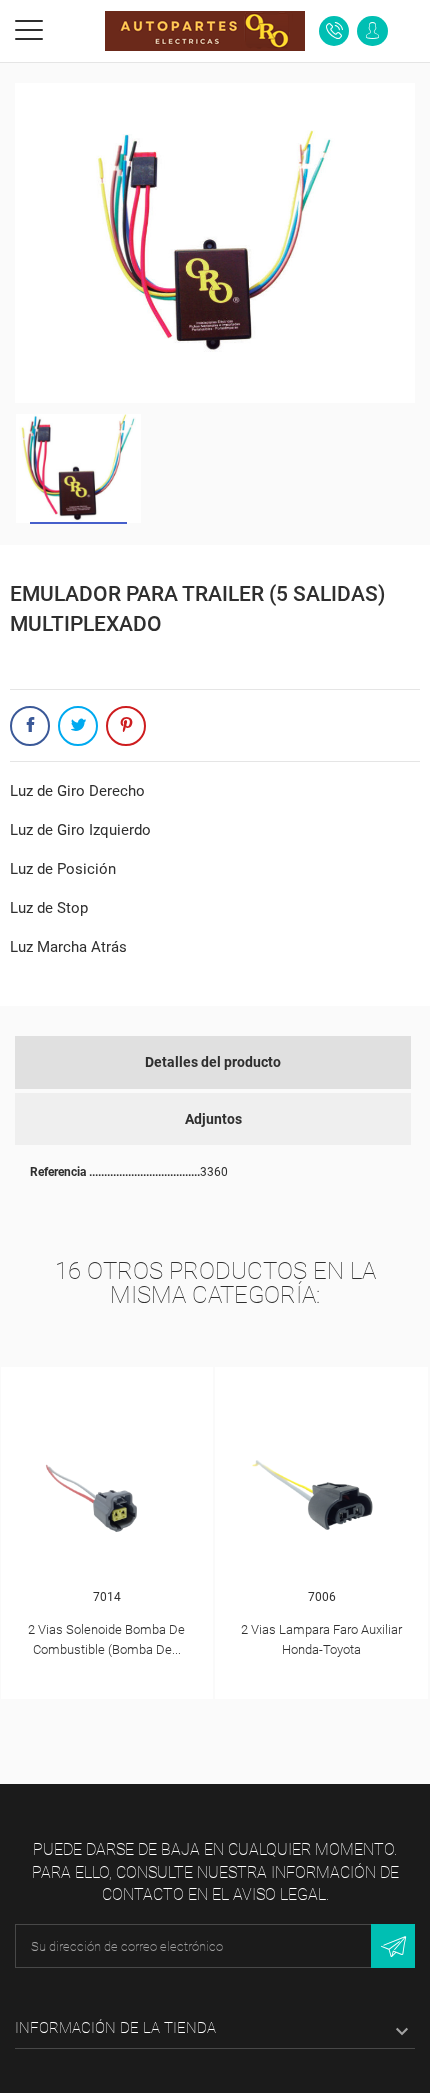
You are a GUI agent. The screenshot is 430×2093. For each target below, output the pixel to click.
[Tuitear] (78, 726)
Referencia (59, 1172)
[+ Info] (107, 1386)
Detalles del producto (213, 1062)
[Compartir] (30, 726)
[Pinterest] (126, 726)
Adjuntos (213, 1119)
